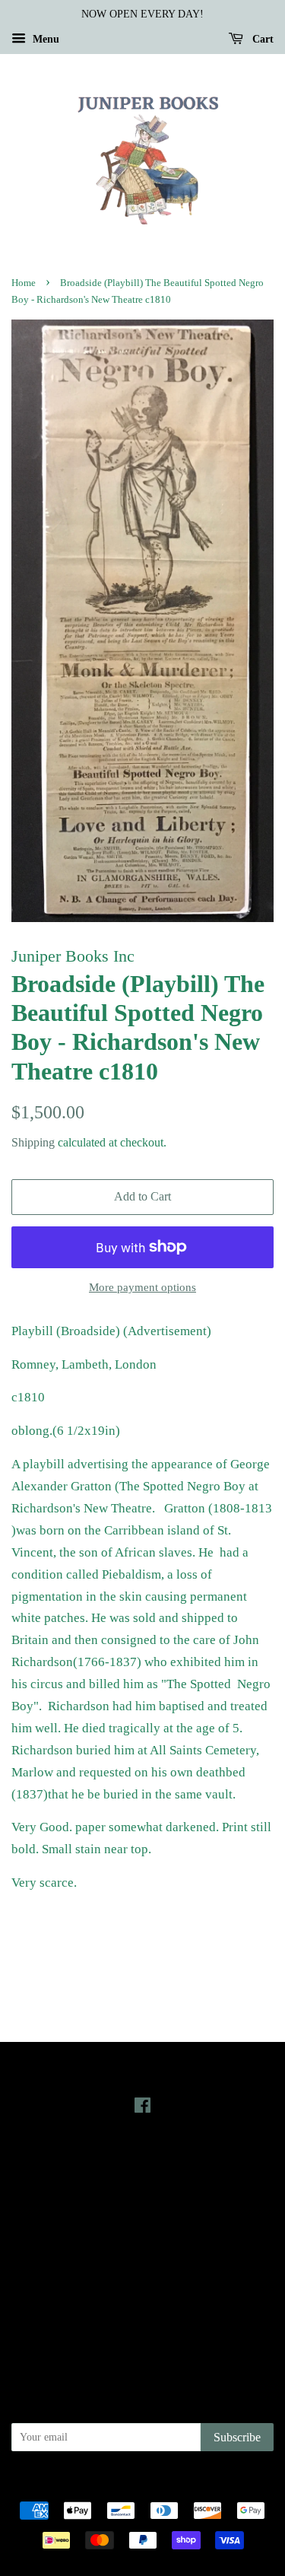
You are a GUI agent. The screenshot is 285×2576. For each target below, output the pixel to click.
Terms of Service (142, 2310)
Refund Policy (142, 2288)
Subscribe (237, 2437)
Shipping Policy (142, 2331)
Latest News (142, 2161)
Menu (44, 39)
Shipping (33, 1142)
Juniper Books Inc (138, 2484)
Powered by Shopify (227, 2484)
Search (143, 2245)
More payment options (142, 1287)
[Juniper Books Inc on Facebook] (142, 2108)
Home (24, 283)
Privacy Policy (142, 2266)
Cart (261, 39)
